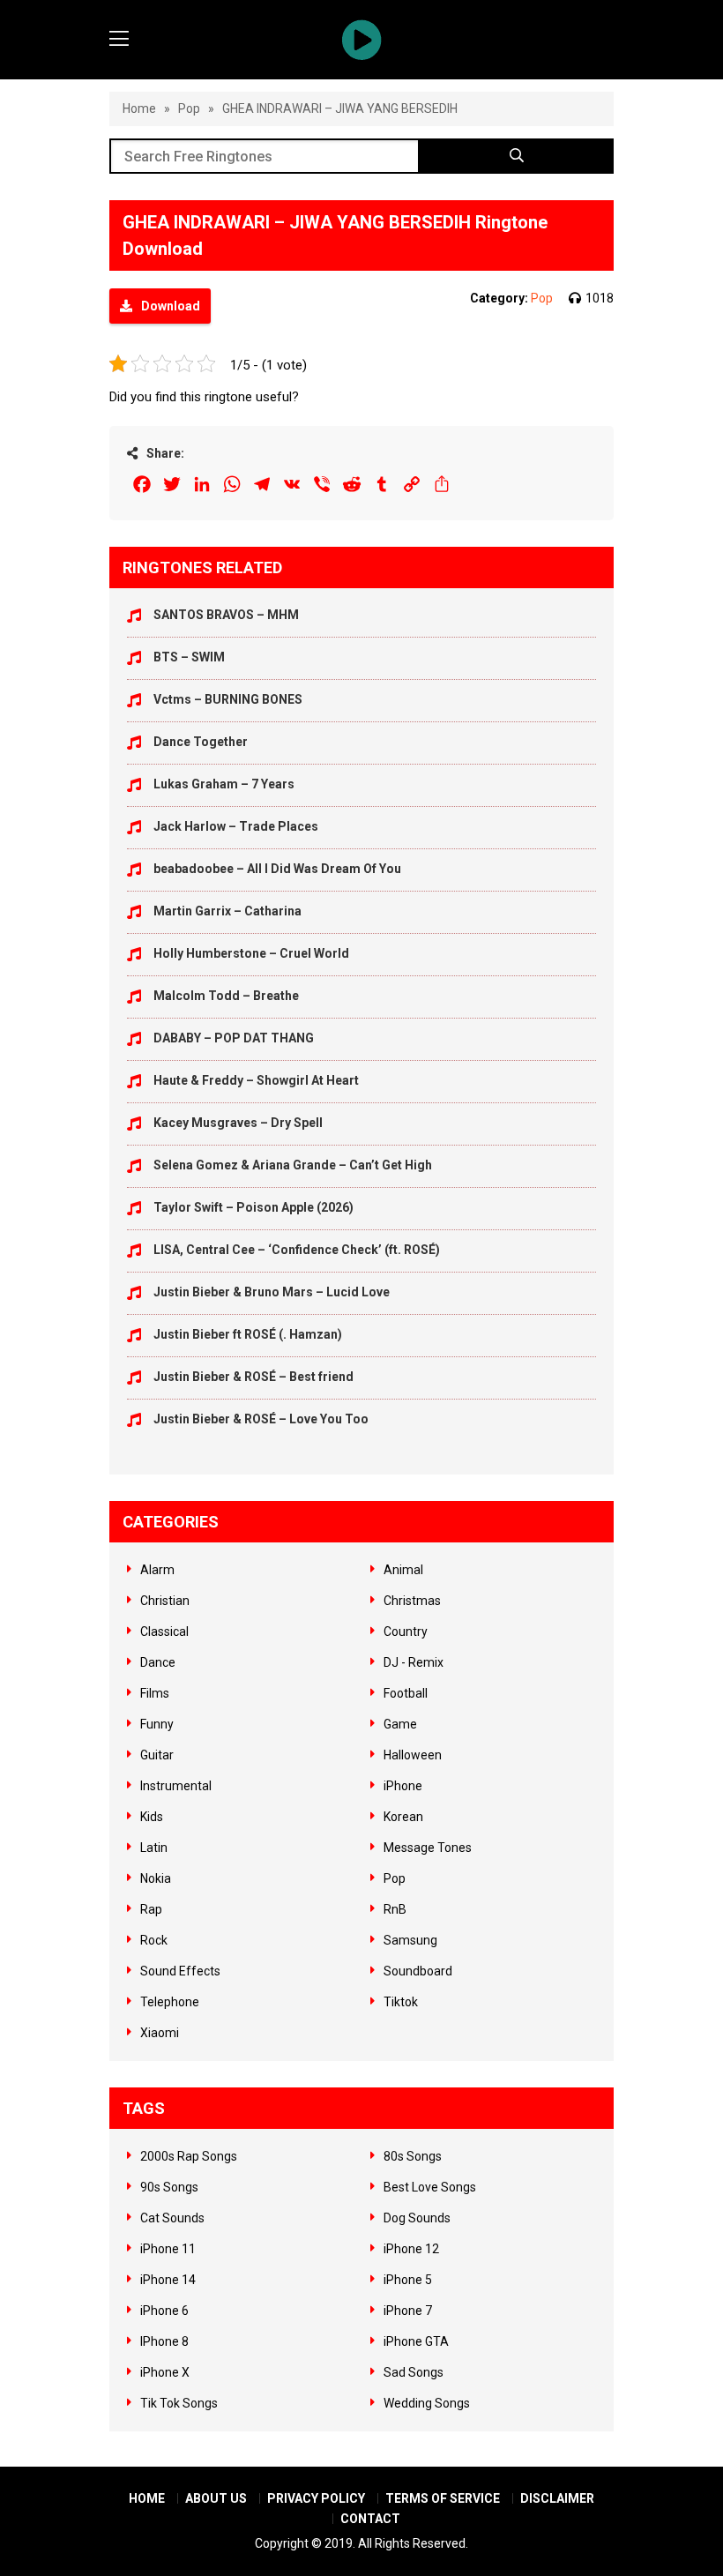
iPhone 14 (168, 2280)
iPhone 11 (168, 2249)
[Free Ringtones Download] (361, 40)
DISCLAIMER (557, 2498)
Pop (189, 108)
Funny (157, 1724)
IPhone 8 (164, 2341)
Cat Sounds (172, 2218)
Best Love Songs (430, 2187)
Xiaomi (160, 2033)
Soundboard (418, 1971)
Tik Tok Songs (179, 2403)
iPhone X (165, 2372)
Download (171, 306)
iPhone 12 (411, 2249)
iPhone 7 (408, 2311)
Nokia (156, 1878)
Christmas (412, 1601)
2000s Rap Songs (189, 2156)
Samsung (410, 1940)
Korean (403, 1817)
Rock (154, 1940)
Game (400, 1724)
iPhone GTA (416, 2341)
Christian (165, 1601)
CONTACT (370, 2519)
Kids (152, 1817)
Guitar (157, 1755)
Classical (164, 1631)
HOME (147, 2498)
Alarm (157, 1570)
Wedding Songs (427, 2403)
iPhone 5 (408, 2280)
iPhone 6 (164, 2311)
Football (406, 1693)
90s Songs (169, 2187)
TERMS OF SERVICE (443, 2498)
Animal (403, 1570)
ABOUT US (216, 2498)
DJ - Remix (414, 1662)
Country (406, 1631)
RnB (395, 1909)
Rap (151, 1909)
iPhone (403, 1786)
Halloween (413, 1755)
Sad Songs (414, 2372)
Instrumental (176, 1786)
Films (155, 1693)
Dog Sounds (417, 2218)
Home (139, 108)
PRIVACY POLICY (316, 2498)
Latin (154, 1848)
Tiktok (401, 2002)
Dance (158, 1662)
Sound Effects (180, 1971)
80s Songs (413, 2156)
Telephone (170, 2002)
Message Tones (428, 1848)
